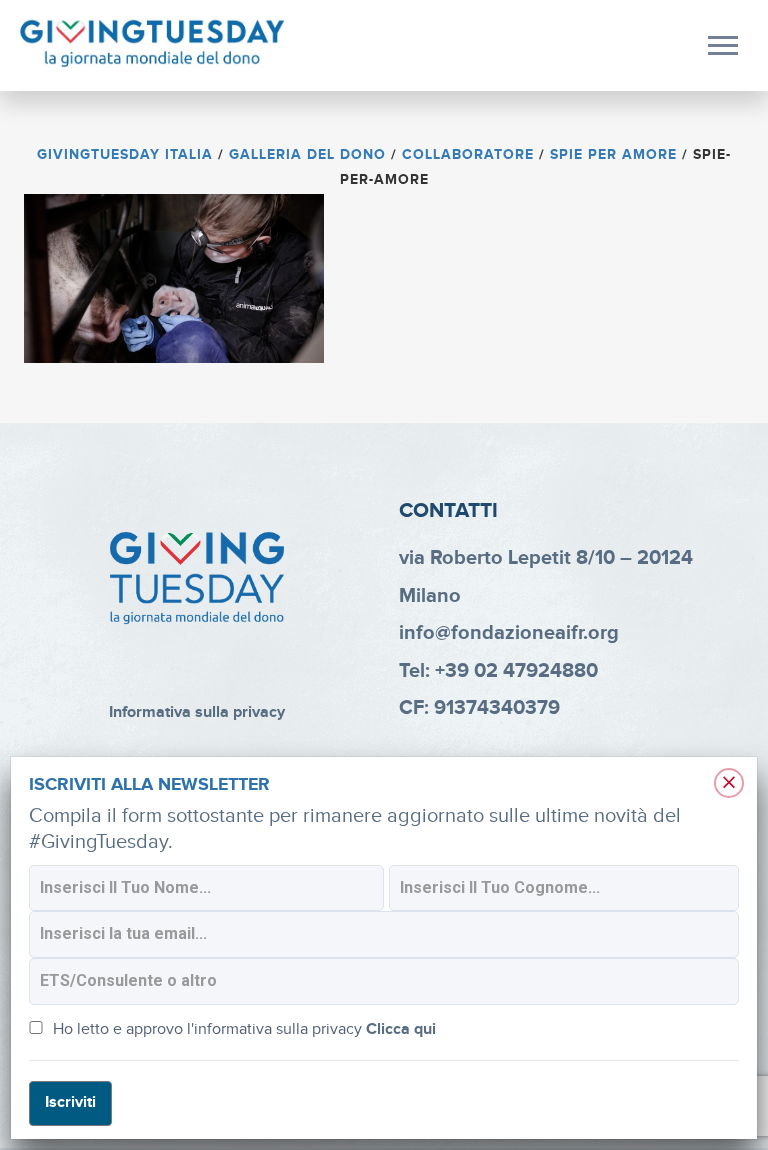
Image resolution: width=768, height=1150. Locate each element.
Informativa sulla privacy (197, 712)
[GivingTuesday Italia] (152, 44)
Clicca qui (401, 1029)
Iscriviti (70, 1102)
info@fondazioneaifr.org (509, 633)
